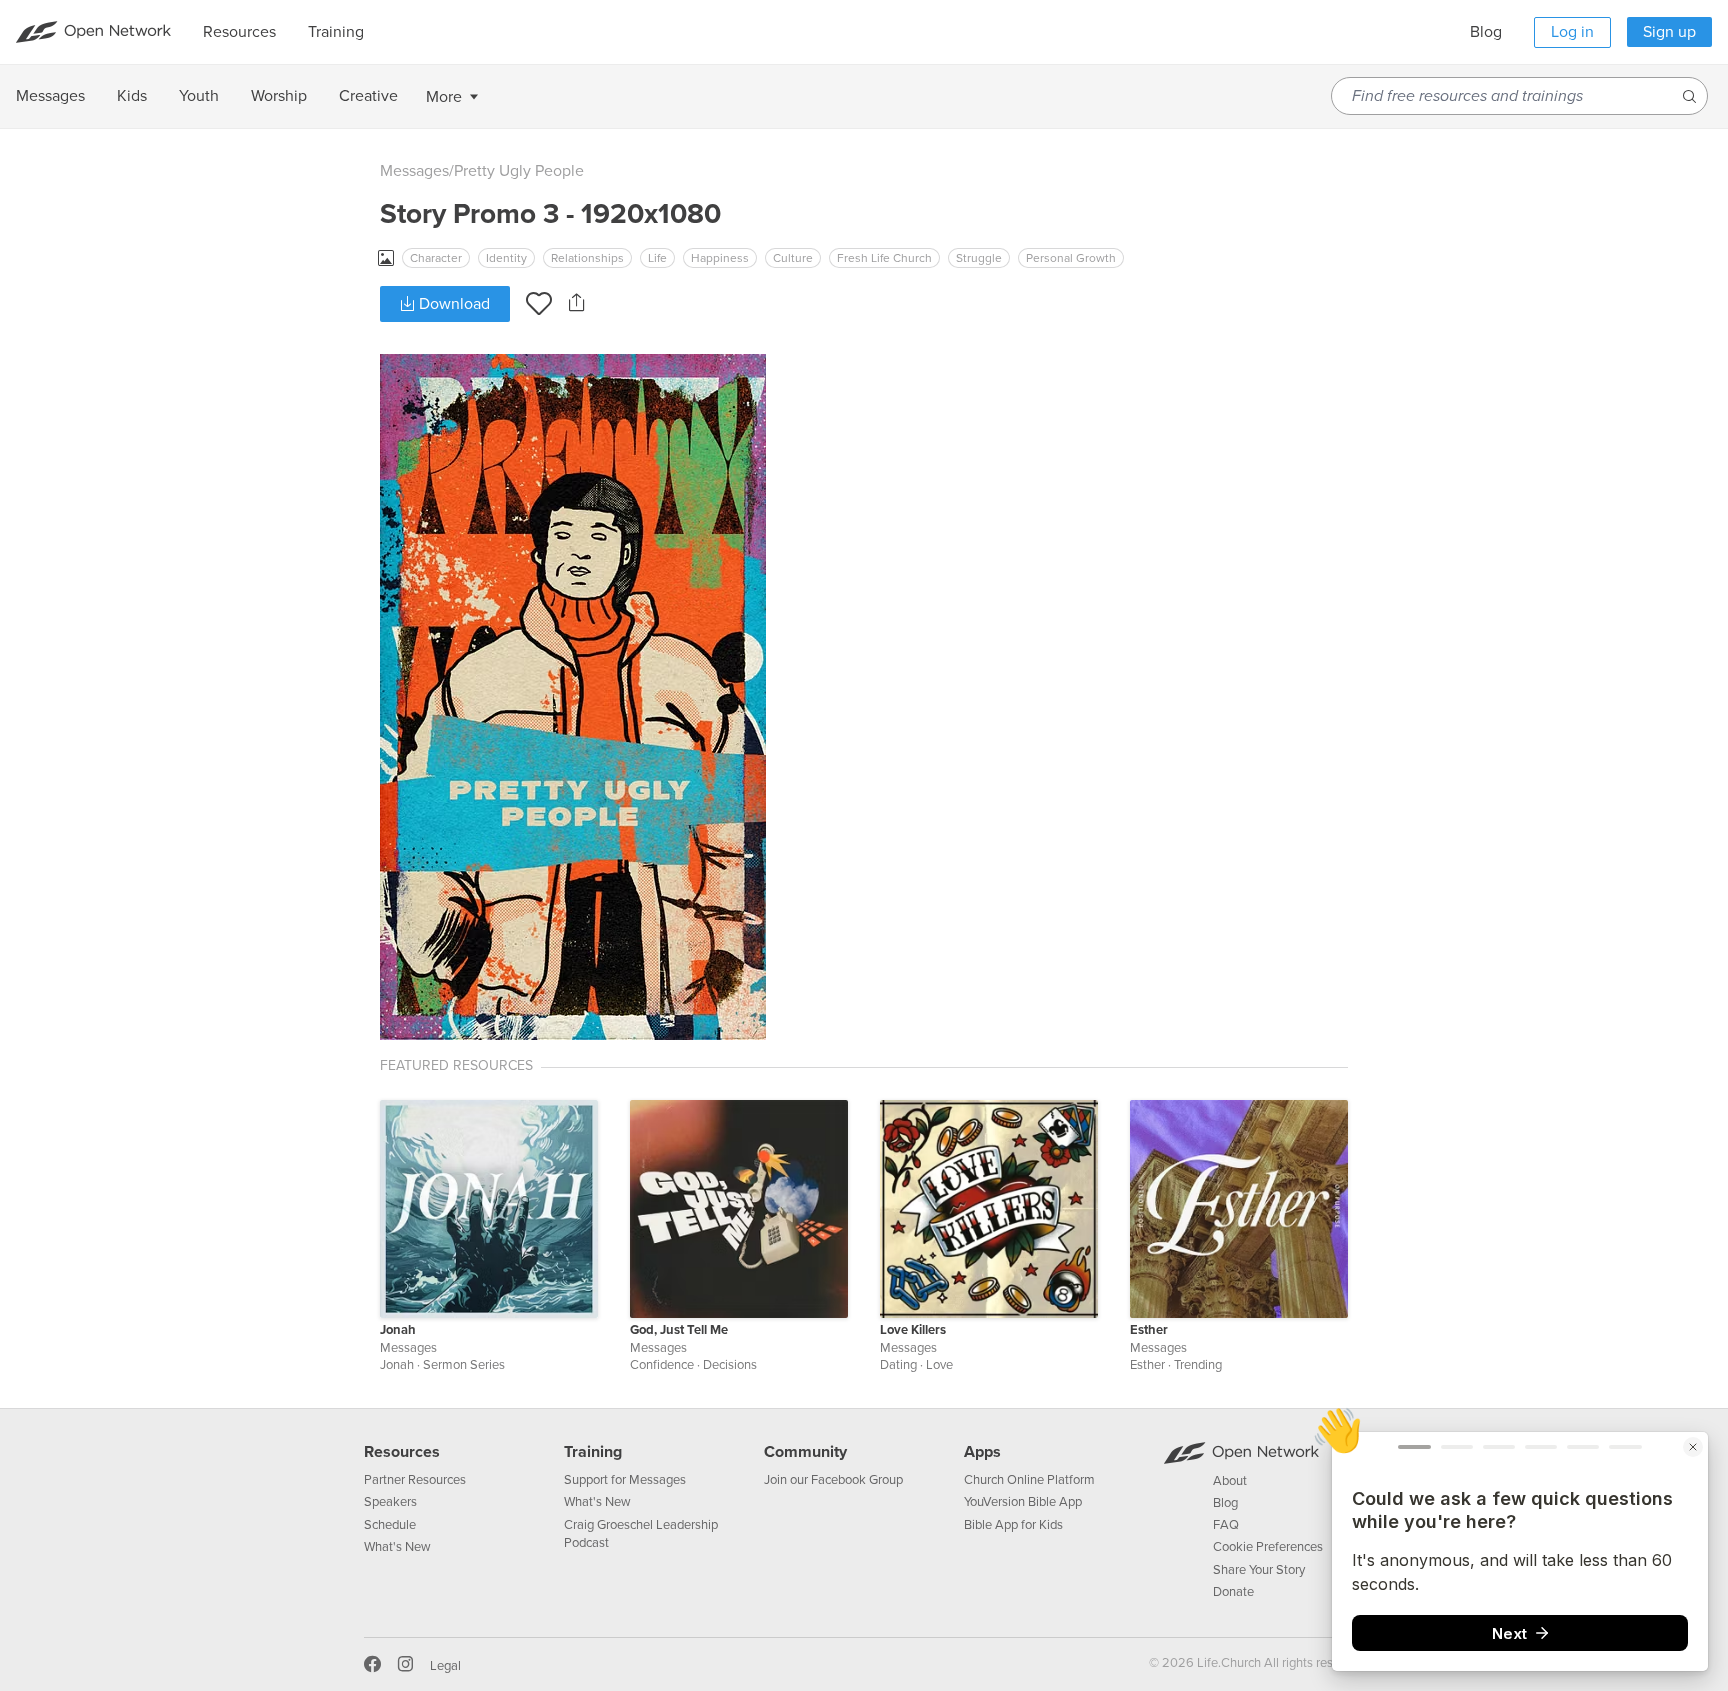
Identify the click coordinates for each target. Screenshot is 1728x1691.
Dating (898, 1365)
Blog (1486, 32)
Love (939, 1365)
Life (657, 258)
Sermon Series (464, 1365)
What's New (397, 1547)
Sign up (1669, 32)
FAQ (1226, 1525)
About (1230, 1481)
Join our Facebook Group (833, 1480)
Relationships (587, 258)
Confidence (662, 1365)
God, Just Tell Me (679, 1330)
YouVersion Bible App (1023, 1502)
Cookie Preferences (1268, 1547)
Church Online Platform (1029, 1480)
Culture (793, 258)
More (444, 97)
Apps (982, 1452)
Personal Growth (1071, 258)
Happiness (720, 258)
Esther (1149, 1330)
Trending (1198, 1365)
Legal (445, 1666)
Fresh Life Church (884, 258)
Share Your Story (1259, 1570)
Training (593, 1452)
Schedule (390, 1525)
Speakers (390, 1502)
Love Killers (913, 1330)
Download (452, 304)
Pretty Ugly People (519, 171)
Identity (506, 258)
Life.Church (1227, 1663)
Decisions (730, 1365)
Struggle (979, 258)
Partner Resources (415, 1480)
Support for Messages (625, 1480)
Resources (402, 1452)
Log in (1572, 32)
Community (805, 1452)
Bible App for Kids (1013, 1525)
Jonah (398, 1330)
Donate (1233, 1592)
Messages (414, 171)
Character (436, 258)
